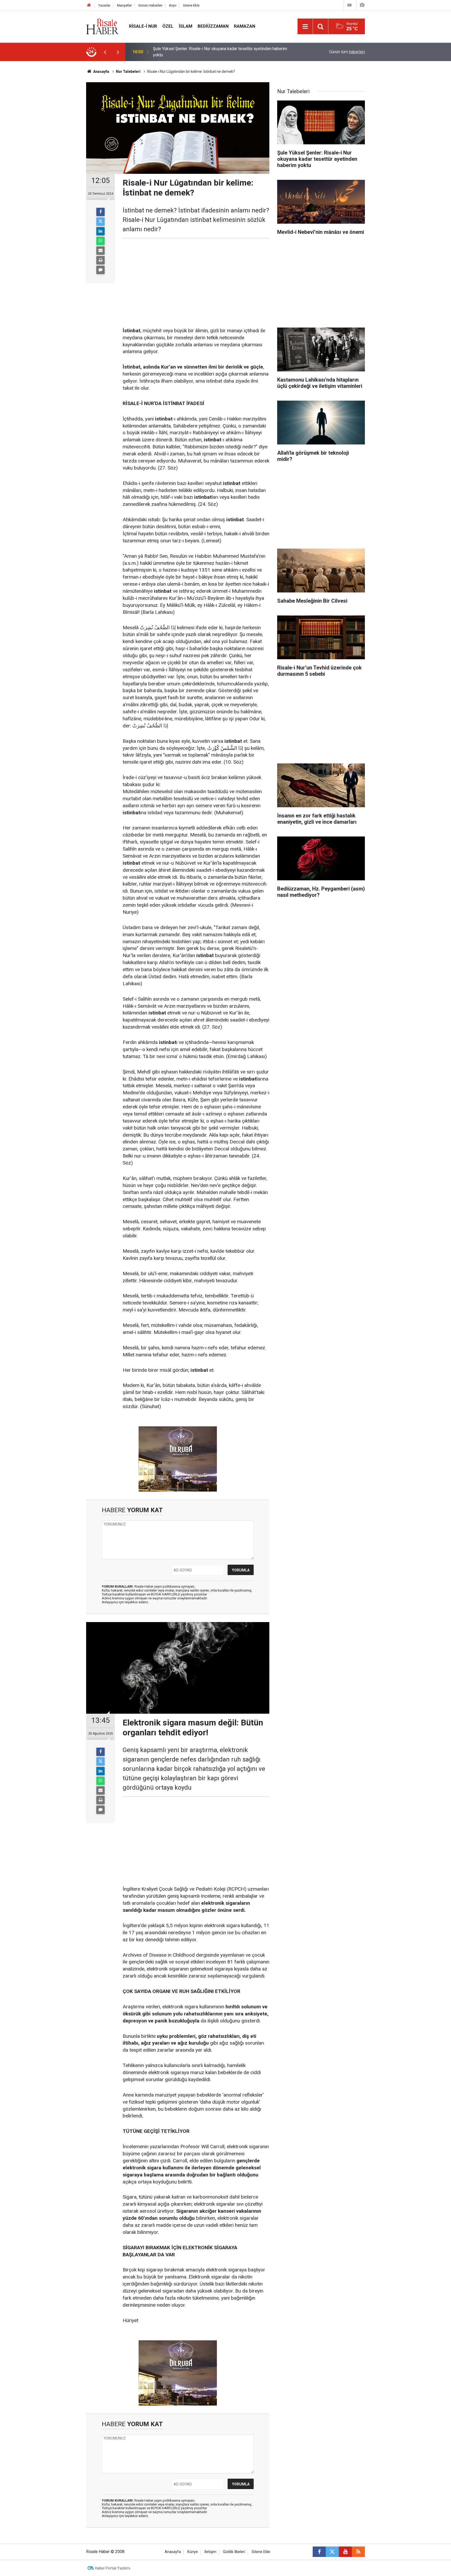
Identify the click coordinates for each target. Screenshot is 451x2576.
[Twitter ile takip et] (332, 2552)
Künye (193, 2552)
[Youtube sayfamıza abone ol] (345, 2552)
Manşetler (124, 5)
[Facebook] (100, 212)
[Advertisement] (61, 153)
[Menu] (305, 27)
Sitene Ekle (191, 5)
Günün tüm (347, 52)
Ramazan (245, 26)
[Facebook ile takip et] (319, 2552)
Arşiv (173, 5)
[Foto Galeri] (362, 5)
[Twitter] (100, 222)
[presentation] (105, 52)
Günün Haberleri (150, 5)
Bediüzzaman (213, 26)
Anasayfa (173, 2552)
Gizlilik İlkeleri (234, 2552)
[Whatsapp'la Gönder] (100, 241)
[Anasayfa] (89, 5)
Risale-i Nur (143, 26)
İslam (186, 26)
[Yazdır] (100, 260)
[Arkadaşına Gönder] (100, 251)
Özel (168, 26)
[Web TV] (349, 5)
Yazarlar (104, 5)
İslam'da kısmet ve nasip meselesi (185, 52)
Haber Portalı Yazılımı (113, 2568)
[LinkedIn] (100, 231)
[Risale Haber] (102, 26)
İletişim (210, 2552)
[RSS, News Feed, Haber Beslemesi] (358, 2552)
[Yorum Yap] (100, 270)
